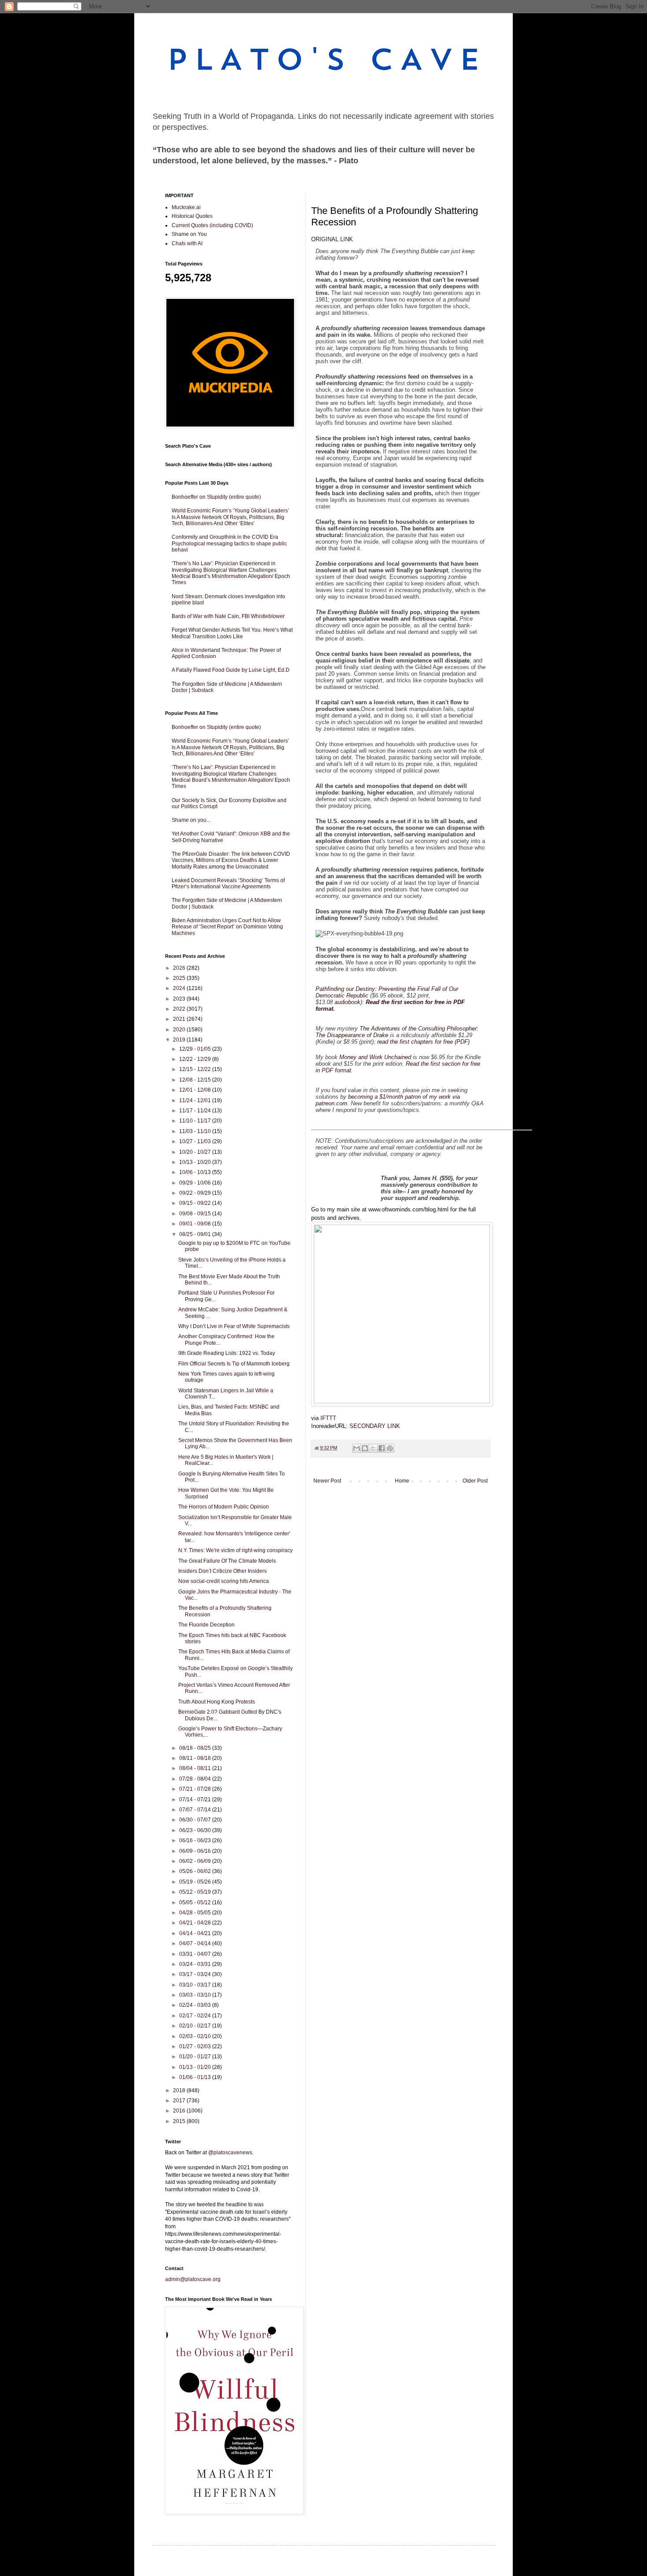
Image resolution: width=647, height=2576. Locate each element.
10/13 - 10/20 (196, 1162)
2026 (180, 968)
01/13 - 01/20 (196, 2067)
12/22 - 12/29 (196, 1059)
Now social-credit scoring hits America (224, 1581)
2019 (180, 1040)
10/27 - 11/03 (196, 1141)
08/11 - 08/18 (196, 1758)
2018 (180, 2090)
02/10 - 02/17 (196, 2026)
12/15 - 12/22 (196, 1069)
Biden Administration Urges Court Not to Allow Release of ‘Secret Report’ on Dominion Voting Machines (227, 927)
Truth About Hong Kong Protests (217, 1702)
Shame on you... (191, 820)
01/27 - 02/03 (196, 2046)
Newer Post (327, 1481)
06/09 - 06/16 (196, 1851)
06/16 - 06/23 (196, 1840)
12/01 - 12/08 (196, 1090)
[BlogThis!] (365, 1448)
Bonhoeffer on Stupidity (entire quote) (216, 497)
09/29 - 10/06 (196, 1183)
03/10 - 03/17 (196, 1985)
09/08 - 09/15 (196, 1214)
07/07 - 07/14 (196, 1810)
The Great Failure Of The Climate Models (227, 1561)
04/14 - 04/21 (196, 1933)
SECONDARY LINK (375, 1426)
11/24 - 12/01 (196, 1100)
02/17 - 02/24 (196, 2016)
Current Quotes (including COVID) (212, 225)
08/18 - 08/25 (196, 1748)
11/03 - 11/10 (196, 1131)
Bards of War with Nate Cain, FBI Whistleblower (228, 616)
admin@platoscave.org (193, 2279)
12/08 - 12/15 (196, 1080)
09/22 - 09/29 (196, 1193)
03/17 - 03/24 (196, 1974)
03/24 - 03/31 (196, 1964)
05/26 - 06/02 (196, 1871)
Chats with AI (187, 243)
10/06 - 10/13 (196, 1172)
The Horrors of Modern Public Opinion (224, 1507)
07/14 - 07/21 (196, 1800)
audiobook (347, 1002)
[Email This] (357, 1448)
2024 (180, 988)
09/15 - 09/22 (196, 1203)
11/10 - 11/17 (196, 1121)
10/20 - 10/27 (196, 1152)
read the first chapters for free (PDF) (423, 1042)
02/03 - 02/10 (196, 2036)
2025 (180, 978)
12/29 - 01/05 (196, 1049)
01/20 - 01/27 (196, 2057)
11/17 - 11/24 (196, 1111)
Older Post (475, 1481)
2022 (180, 1009)
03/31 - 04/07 (196, 1954)
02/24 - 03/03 (196, 2005)
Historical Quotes (192, 216)
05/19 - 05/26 (196, 1882)
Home (402, 1481)
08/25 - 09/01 (196, 1234)
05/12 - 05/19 (196, 1892)
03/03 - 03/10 (196, 1995)
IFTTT (328, 1418)
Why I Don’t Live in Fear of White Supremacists (235, 1326)
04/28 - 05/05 (196, 1913)
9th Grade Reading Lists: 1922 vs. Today (227, 1353)
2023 (180, 999)
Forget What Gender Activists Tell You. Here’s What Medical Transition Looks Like (232, 633)
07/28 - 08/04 (196, 1779)
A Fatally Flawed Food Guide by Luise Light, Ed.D (231, 670)
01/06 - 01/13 (196, 2077)
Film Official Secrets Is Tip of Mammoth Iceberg (235, 1364)
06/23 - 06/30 (196, 1830)
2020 (180, 1030)
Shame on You (189, 234)
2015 (180, 2121)
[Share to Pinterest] (390, 1448)
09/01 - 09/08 (196, 1224)
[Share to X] (373, 1448)
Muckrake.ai (186, 207)
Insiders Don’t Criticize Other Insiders (222, 1571)
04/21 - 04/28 (196, 1923)
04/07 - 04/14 (196, 1943)
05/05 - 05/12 (196, 1903)
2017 (180, 2101)
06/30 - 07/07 (196, 1820)
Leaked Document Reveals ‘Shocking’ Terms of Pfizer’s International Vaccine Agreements (228, 883)
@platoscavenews (230, 2153)
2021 (180, 1019)
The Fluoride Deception (206, 1625)
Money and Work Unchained (375, 1057)
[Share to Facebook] (382, 1448)
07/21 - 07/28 (196, 1789)
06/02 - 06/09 (196, 1861)
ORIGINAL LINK (332, 239)
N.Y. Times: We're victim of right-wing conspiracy (235, 1550)
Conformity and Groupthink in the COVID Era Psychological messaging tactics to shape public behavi (229, 543)
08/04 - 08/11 (196, 1768)
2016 (180, 2111)
